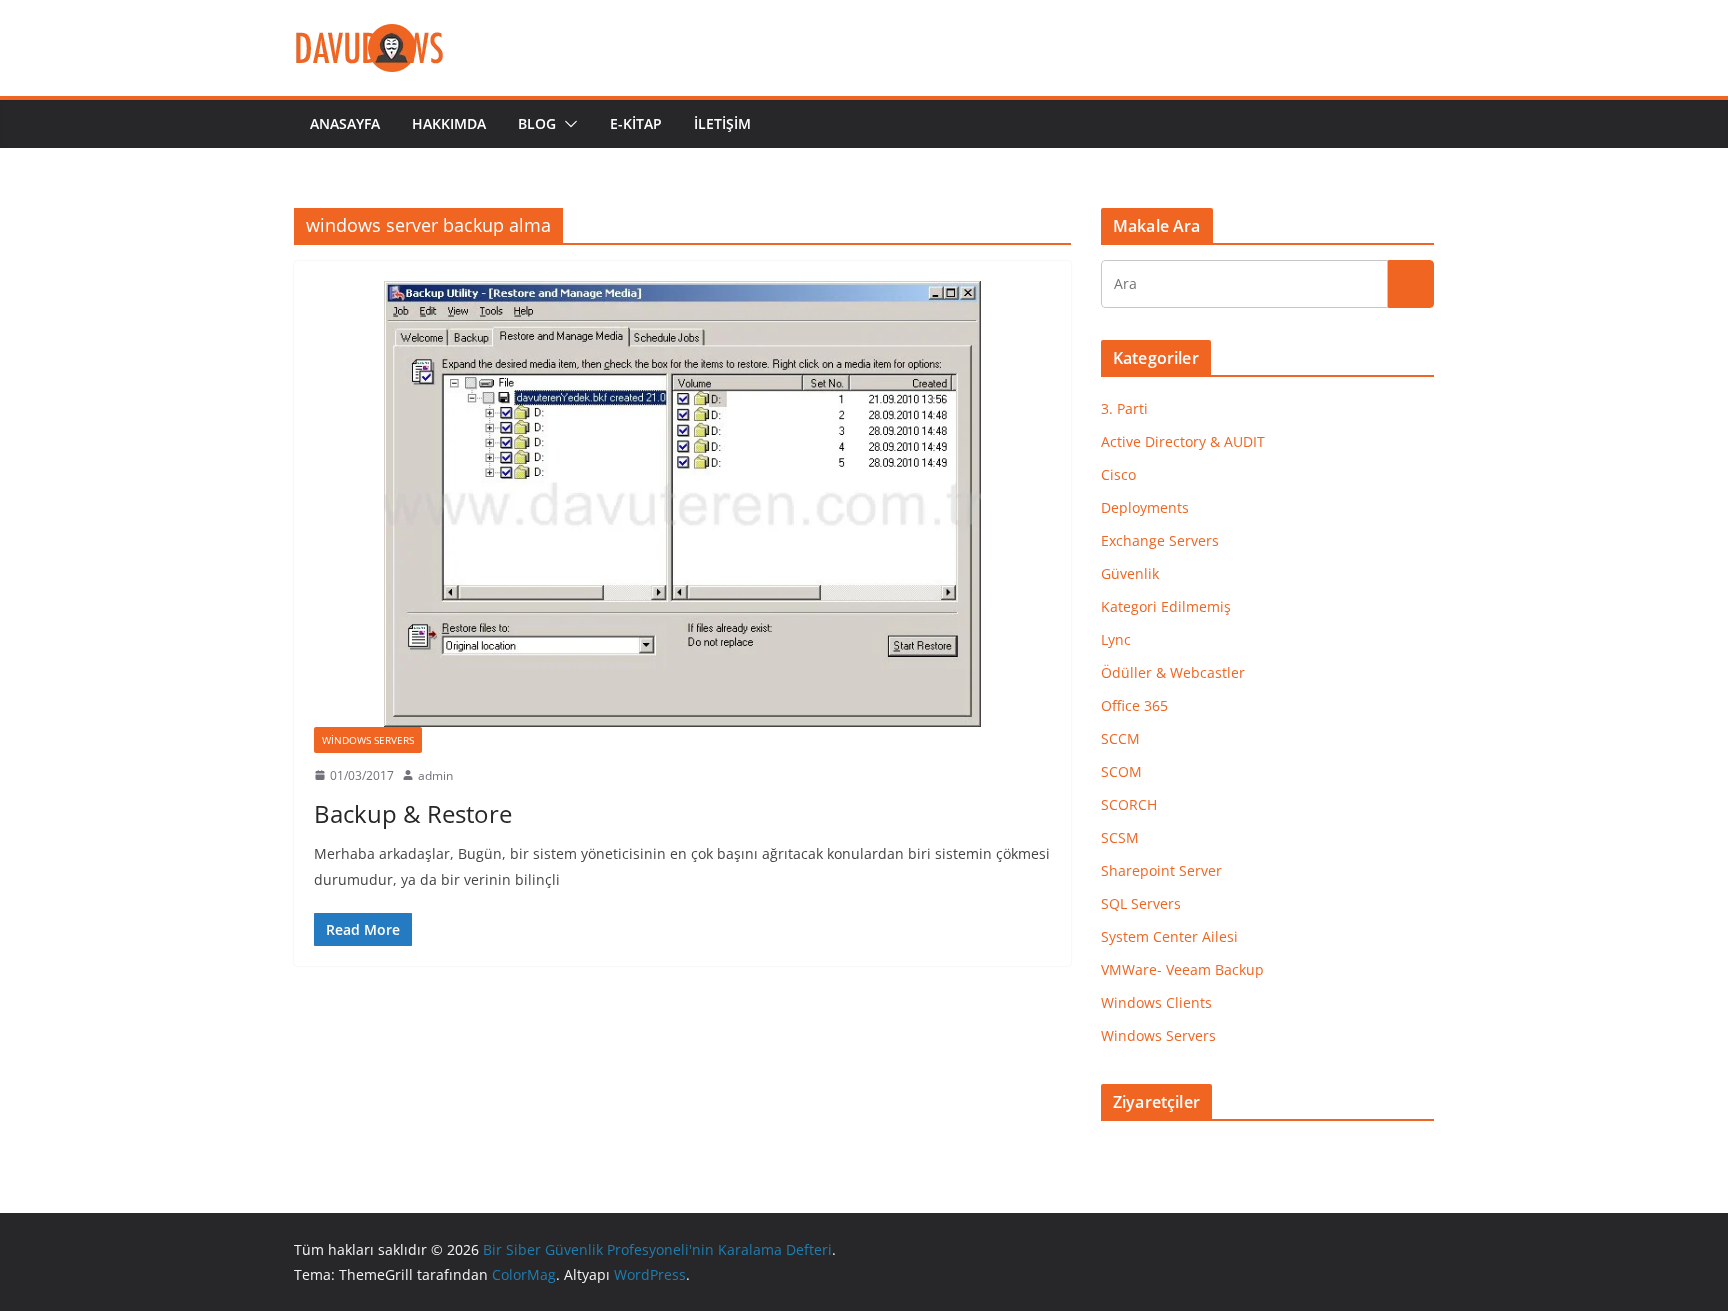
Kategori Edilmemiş (1166, 606)
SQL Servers (1141, 903)
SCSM (1120, 837)
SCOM (1121, 771)
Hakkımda (449, 123)
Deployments (1145, 507)
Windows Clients (1156, 1002)
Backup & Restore (413, 813)
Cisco (1118, 474)
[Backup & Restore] (682, 503)
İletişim (722, 123)
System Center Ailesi (1169, 936)
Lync (1116, 639)
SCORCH (1129, 804)
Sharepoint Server (1161, 870)
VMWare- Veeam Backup (1182, 969)
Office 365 (1134, 705)
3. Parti (1124, 408)
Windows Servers (368, 740)
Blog (537, 123)
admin (435, 775)
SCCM (1120, 738)
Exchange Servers (1160, 540)
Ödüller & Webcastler (1173, 672)
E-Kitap (636, 123)
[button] (567, 124)
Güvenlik (1130, 573)
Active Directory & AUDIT (1183, 441)
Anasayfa (345, 123)
